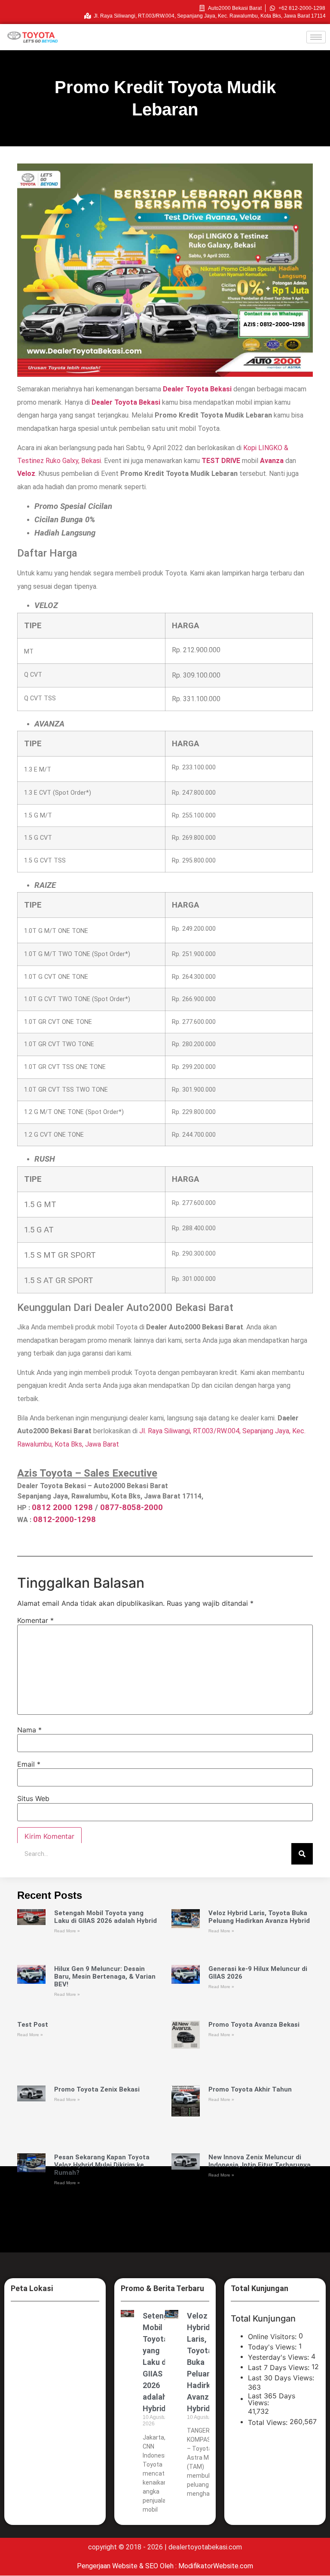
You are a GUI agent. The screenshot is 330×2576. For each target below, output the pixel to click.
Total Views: (269, 2422)
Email (29, 1764)
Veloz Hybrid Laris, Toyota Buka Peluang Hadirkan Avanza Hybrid (259, 1917)
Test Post (33, 2025)
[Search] (302, 1854)
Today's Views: (273, 2347)
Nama (29, 1730)
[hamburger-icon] (316, 37)
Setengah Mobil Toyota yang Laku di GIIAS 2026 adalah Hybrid (105, 1917)
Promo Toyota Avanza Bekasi (254, 2025)
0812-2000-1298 (64, 1520)
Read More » (67, 1931)
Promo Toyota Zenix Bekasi (97, 2089)
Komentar (35, 1620)
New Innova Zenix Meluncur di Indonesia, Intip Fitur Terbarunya (260, 2161)
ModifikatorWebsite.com (216, 2566)
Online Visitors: (273, 2337)
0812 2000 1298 (62, 1507)
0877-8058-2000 (131, 1507)
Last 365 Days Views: (272, 2399)
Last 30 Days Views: (282, 2378)
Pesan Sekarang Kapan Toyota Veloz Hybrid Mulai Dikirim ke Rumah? (102, 2165)
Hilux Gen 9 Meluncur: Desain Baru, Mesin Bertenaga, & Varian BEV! (105, 1977)
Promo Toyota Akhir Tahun (250, 2089)
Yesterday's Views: (280, 2357)
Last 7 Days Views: (280, 2367)
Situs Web (33, 1798)
